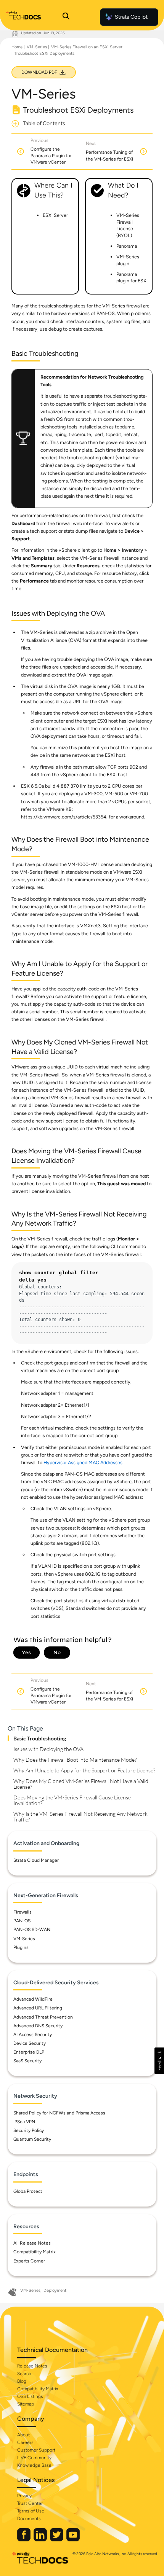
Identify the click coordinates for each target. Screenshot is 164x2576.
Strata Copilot (131, 17)
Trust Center (30, 2503)
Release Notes (32, 2366)
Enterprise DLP (29, 2052)
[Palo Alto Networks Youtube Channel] (73, 2540)
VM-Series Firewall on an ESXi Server (87, 47)
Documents (29, 2519)
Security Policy (29, 2130)
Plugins (21, 1947)
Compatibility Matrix (35, 2252)
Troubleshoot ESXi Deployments (44, 53)
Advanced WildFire (33, 1999)
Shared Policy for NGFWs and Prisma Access (59, 2113)
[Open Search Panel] (66, 17)
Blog (22, 2381)
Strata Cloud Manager (36, 1860)
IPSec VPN (24, 2122)
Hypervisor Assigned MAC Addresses (83, 1462)
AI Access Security (33, 2035)
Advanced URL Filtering (38, 2008)
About (23, 2435)
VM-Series (37, 47)
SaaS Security (27, 2061)
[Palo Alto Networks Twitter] (57, 2540)
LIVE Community (34, 2458)
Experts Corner (29, 2261)
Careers (25, 2442)
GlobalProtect (28, 2191)
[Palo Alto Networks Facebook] (24, 2540)
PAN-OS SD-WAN (32, 1930)
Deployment (55, 2290)
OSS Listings (30, 2396)
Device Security (30, 2043)
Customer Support (36, 2450)
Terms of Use (31, 2511)
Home (17, 47)
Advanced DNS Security (38, 2026)
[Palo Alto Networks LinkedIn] (41, 2540)
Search (24, 2374)
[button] (159, 2061)
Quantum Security (32, 2139)
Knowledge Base (34, 2465)
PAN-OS (22, 1921)
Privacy (24, 2496)
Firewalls (23, 1912)
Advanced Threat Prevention (43, 2017)
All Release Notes (32, 2243)
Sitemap (26, 2404)
